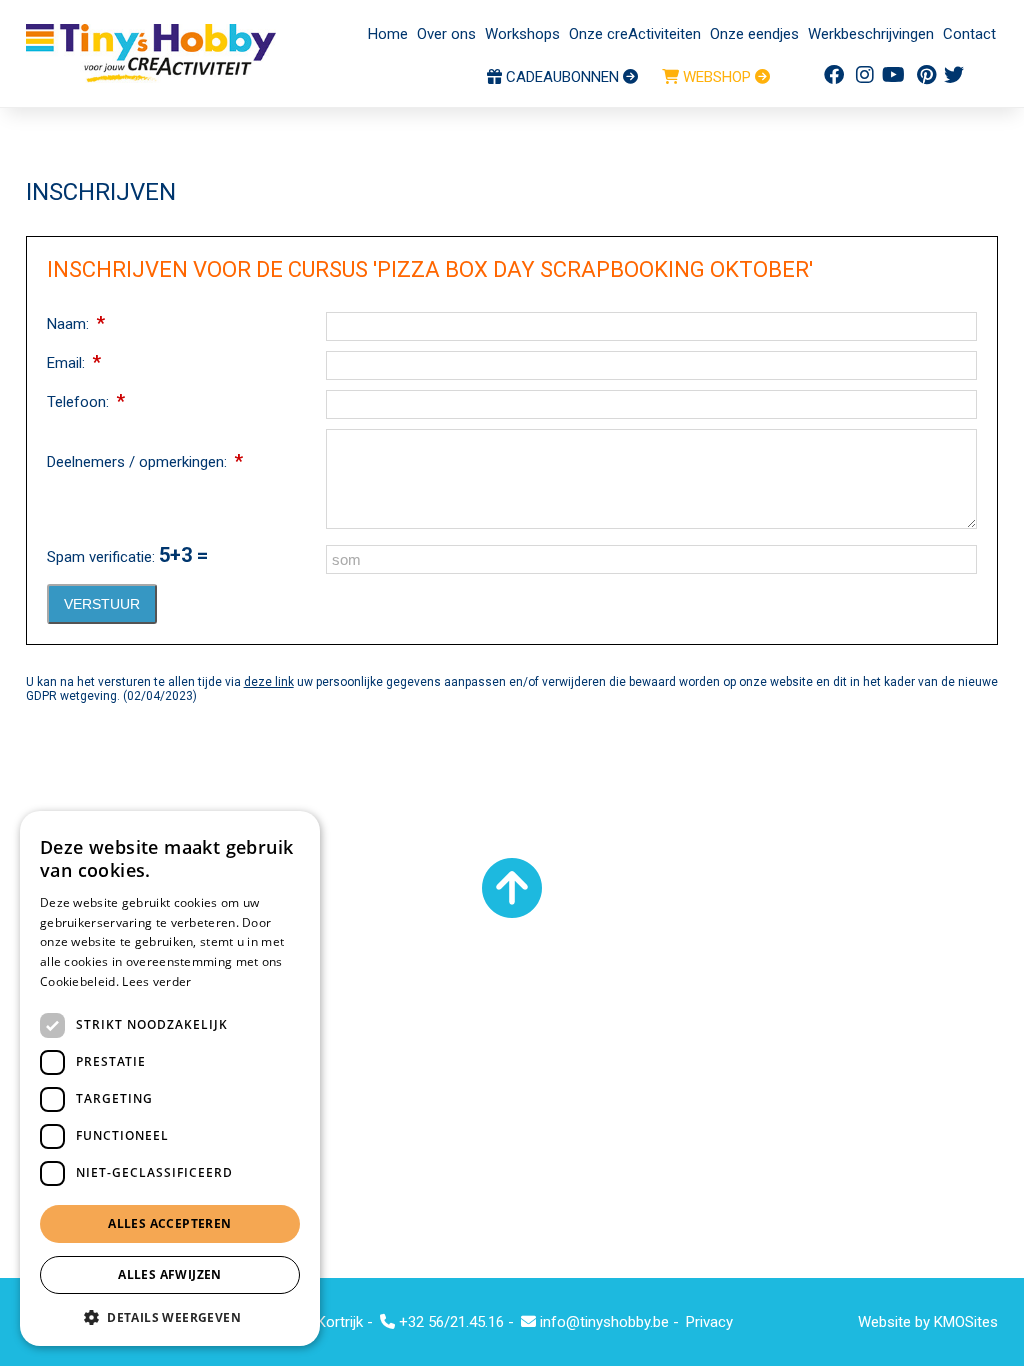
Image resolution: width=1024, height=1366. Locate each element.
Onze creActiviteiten (635, 34)
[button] (170, 1316)
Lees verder (156, 981)
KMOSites (966, 1322)
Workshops (522, 34)
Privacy (709, 1322)
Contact (969, 34)
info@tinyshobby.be (602, 1322)
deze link (269, 682)
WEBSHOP (717, 77)
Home (388, 34)
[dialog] (170, 1078)
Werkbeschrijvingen (871, 34)
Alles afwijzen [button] (170, 1274)
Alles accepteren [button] (169, 1223)
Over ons (446, 34)
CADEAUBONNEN (562, 77)
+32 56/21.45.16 (449, 1322)
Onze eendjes (754, 34)
